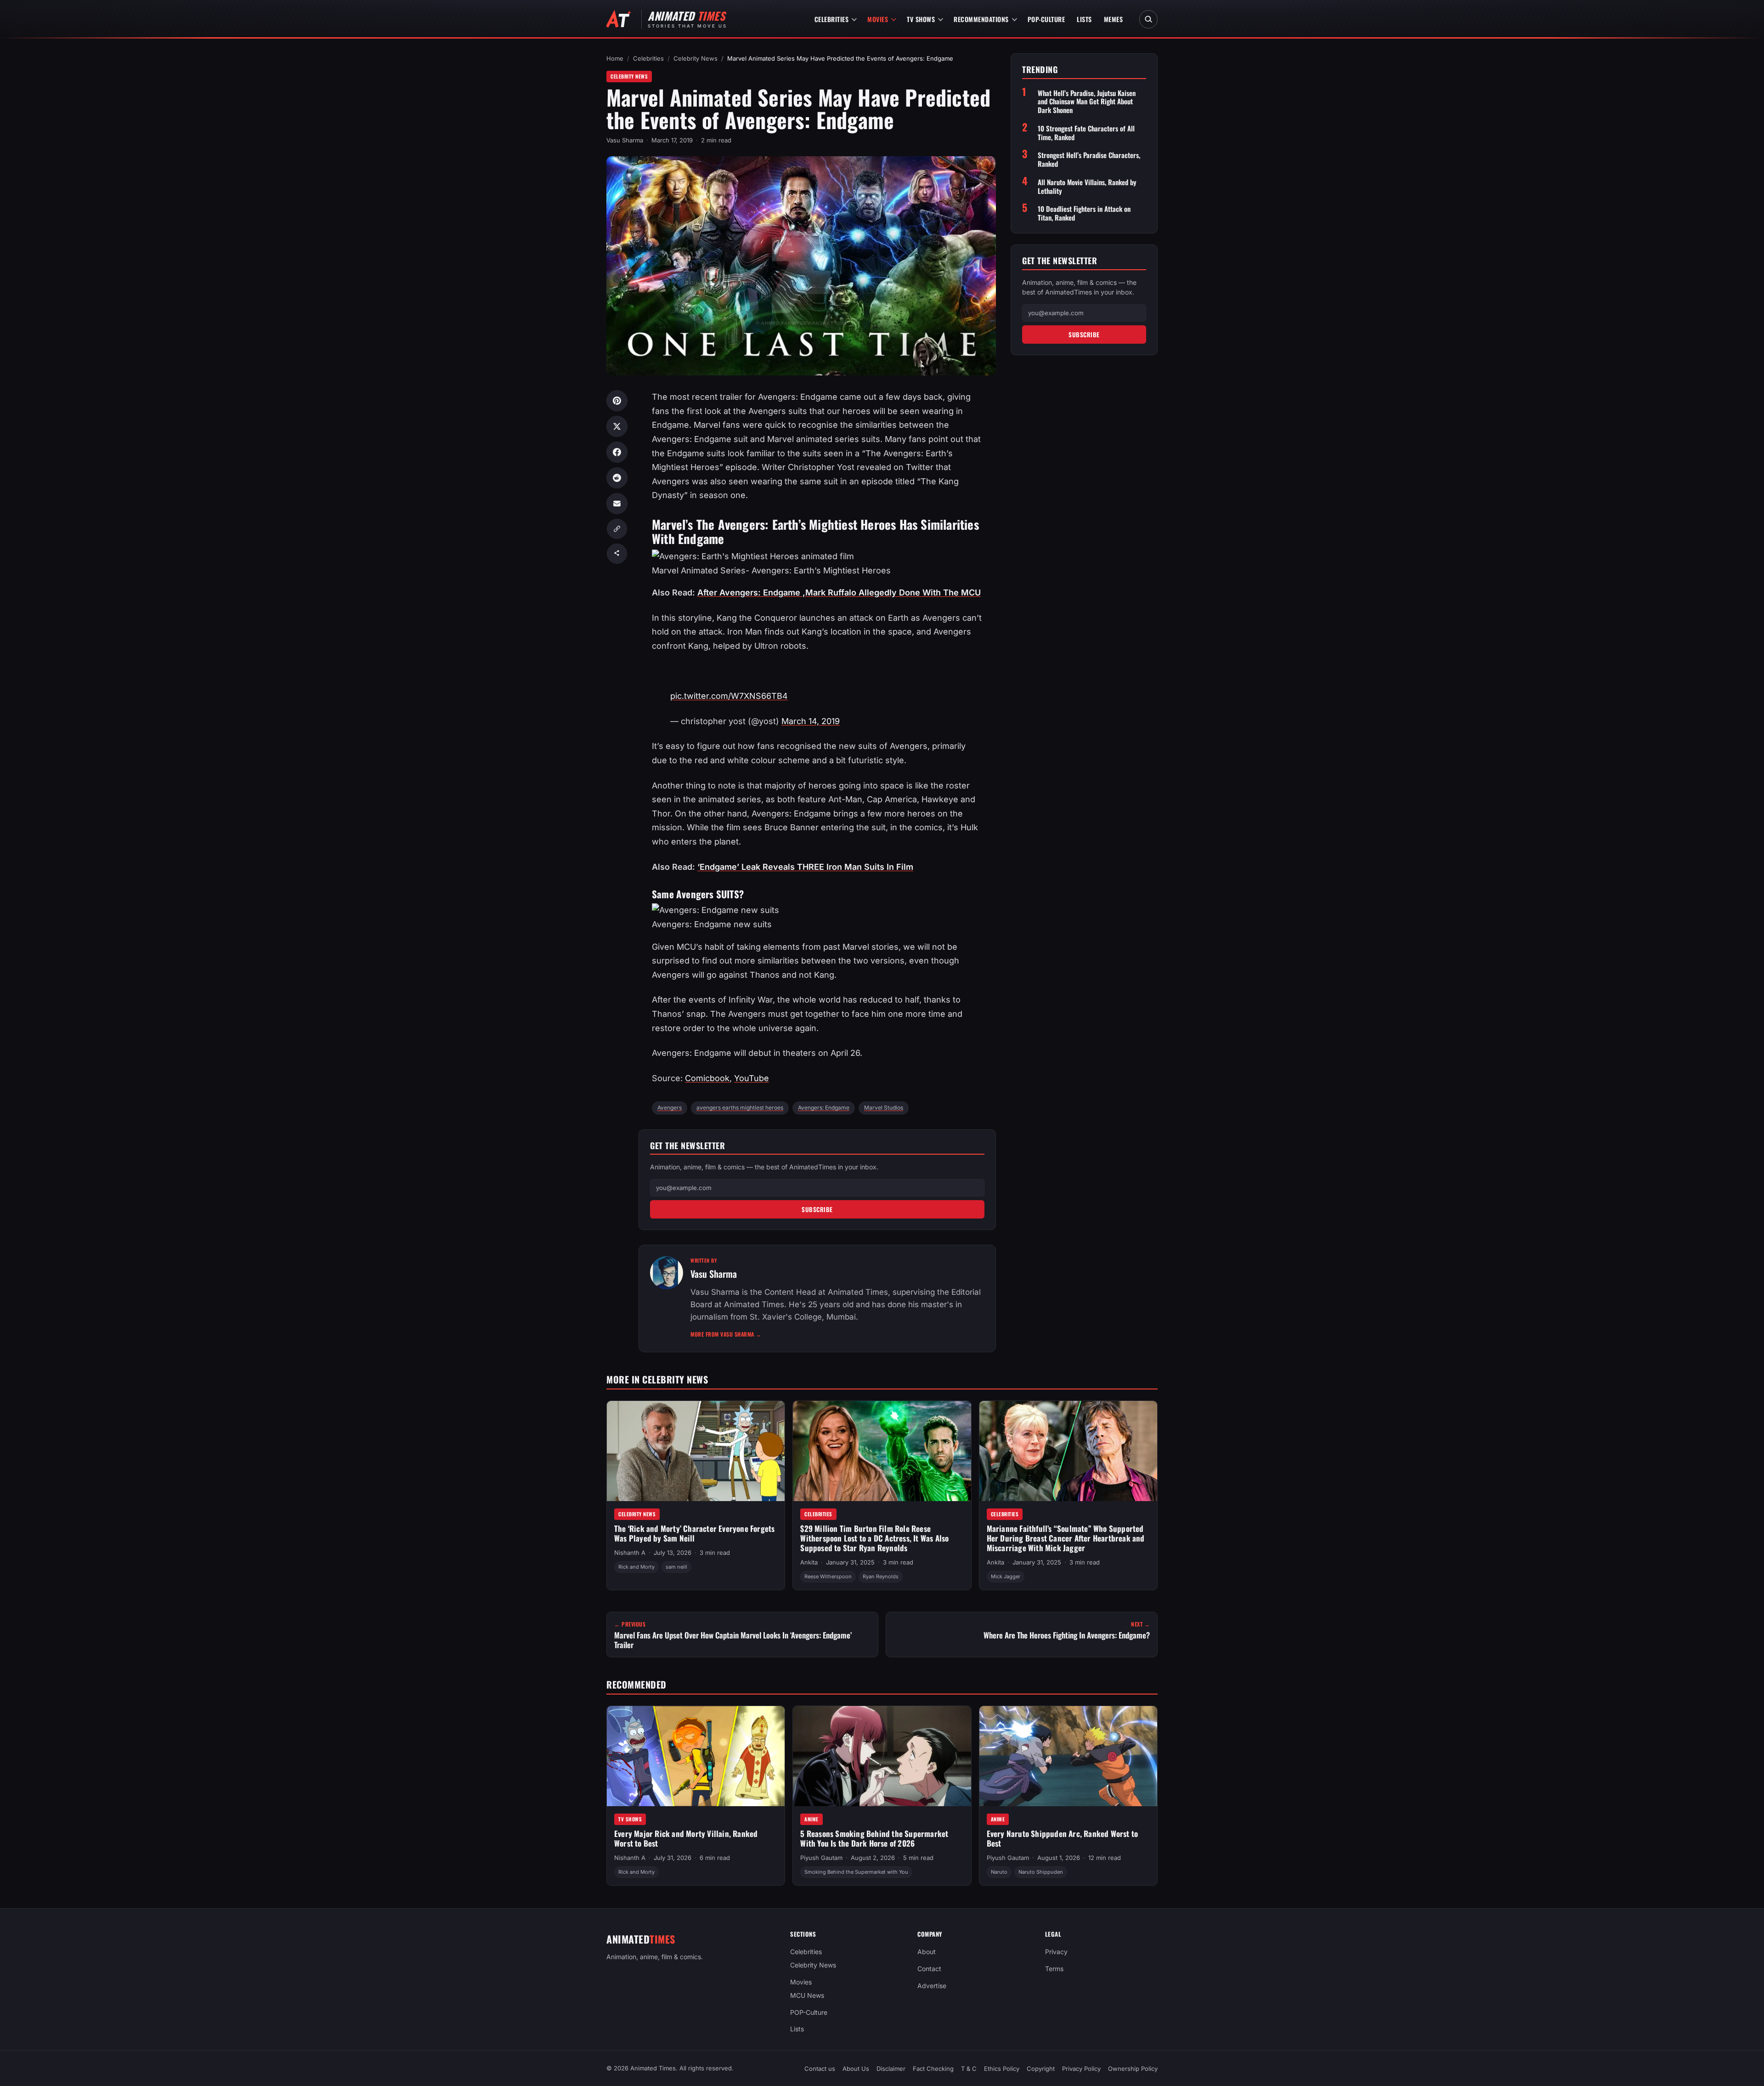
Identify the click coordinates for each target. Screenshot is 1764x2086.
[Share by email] (617, 504)
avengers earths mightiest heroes (740, 1108)
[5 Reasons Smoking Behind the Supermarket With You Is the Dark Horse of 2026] (882, 1756)
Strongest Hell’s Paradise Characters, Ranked (1089, 159)
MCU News (807, 1995)
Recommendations (981, 19)
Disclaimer (891, 2069)
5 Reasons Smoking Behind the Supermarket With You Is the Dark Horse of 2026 (874, 1839)
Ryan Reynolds (881, 1576)
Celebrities (832, 19)
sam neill (676, 1567)
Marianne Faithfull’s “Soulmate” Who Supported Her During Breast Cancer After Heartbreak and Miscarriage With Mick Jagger (1066, 1538)
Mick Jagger (1006, 1576)
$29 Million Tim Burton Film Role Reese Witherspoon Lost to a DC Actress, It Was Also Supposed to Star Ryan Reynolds (874, 1538)
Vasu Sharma (625, 140)
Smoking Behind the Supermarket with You (856, 1872)
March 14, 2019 (811, 721)
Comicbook (707, 1078)
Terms (1054, 1969)
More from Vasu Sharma (726, 1334)
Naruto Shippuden (1041, 1872)
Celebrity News (695, 58)
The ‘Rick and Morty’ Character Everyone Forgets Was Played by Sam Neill (694, 1533)
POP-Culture (1046, 19)
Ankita (809, 1562)
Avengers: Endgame (824, 1108)
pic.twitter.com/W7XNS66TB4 (729, 696)
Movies (878, 19)
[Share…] (617, 554)
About (927, 1952)
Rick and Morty (636, 1567)
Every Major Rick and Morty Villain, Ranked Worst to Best (686, 1839)
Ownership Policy (1133, 2069)
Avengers (670, 1108)
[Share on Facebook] (617, 452)
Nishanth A (630, 1553)
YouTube (752, 1078)
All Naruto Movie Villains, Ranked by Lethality (1087, 187)
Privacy (1056, 1952)
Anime (811, 1819)
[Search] (1148, 19)
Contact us (820, 2069)
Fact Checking (933, 2069)
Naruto (999, 1872)
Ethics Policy (1002, 2069)
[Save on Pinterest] (617, 401)
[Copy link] (617, 529)
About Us (856, 2069)
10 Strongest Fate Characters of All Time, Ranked (1086, 133)
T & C (969, 2069)
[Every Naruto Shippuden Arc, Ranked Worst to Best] (1068, 1756)
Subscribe (817, 1209)
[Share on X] (617, 426)
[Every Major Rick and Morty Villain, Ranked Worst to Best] (696, 1756)
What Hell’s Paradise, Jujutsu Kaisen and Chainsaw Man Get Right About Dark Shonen (1087, 102)
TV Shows (921, 19)
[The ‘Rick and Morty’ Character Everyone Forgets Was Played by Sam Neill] (696, 1451)
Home (615, 58)
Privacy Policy (1081, 2069)
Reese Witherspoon (828, 1576)
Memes (1114, 19)
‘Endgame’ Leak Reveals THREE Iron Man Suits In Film (805, 867)
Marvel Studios (884, 1108)
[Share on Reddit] (617, 478)
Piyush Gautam (821, 1858)
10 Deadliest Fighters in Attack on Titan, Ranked (1084, 213)
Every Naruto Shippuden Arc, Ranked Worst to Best (1063, 1839)
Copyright (1041, 2069)
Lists (1084, 19)
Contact (929, 1969)
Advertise (932, 1986)
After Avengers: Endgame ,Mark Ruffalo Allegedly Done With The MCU (839, 592)
